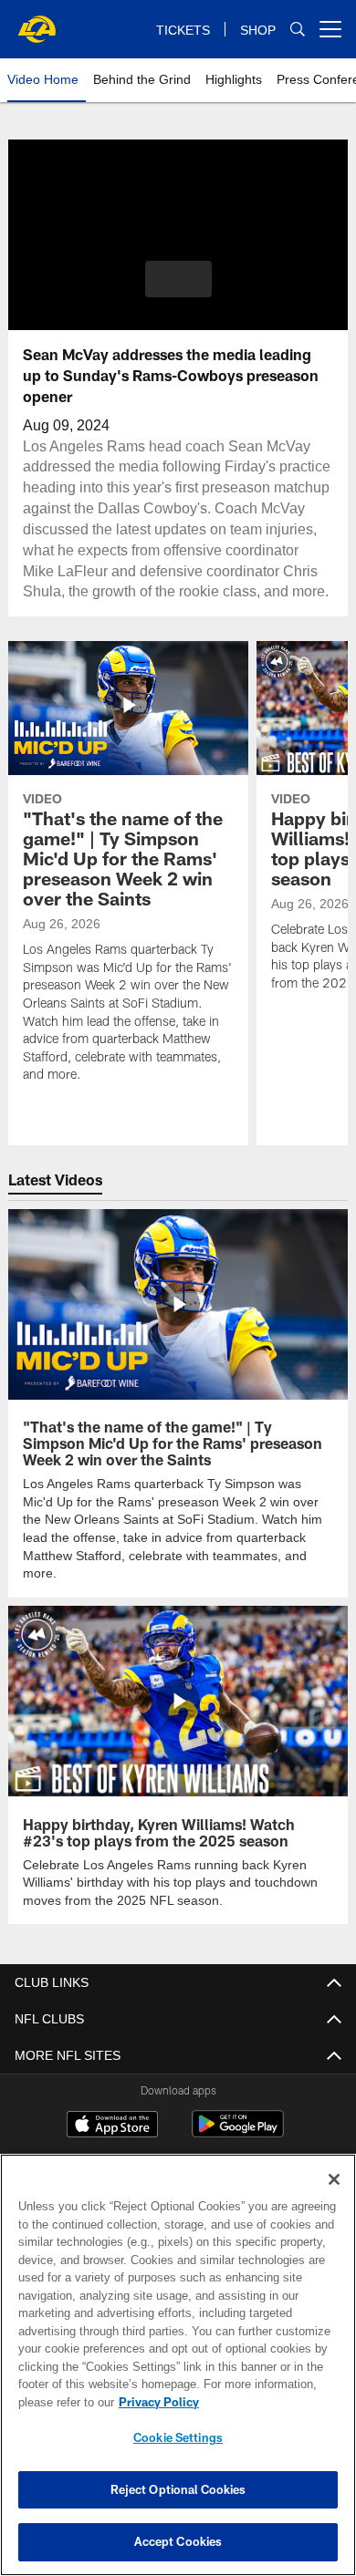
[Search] (298, 30)
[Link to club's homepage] (37, 22)
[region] (178, 2365)
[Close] (334, 2179)
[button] (178, 279)
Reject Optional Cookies (178, 2489)
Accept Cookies (178, 2541)
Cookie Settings (178, 2437)
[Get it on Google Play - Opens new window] (238, 2113)
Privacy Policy (155, 2402)
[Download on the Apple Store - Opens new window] (112, 2106)
